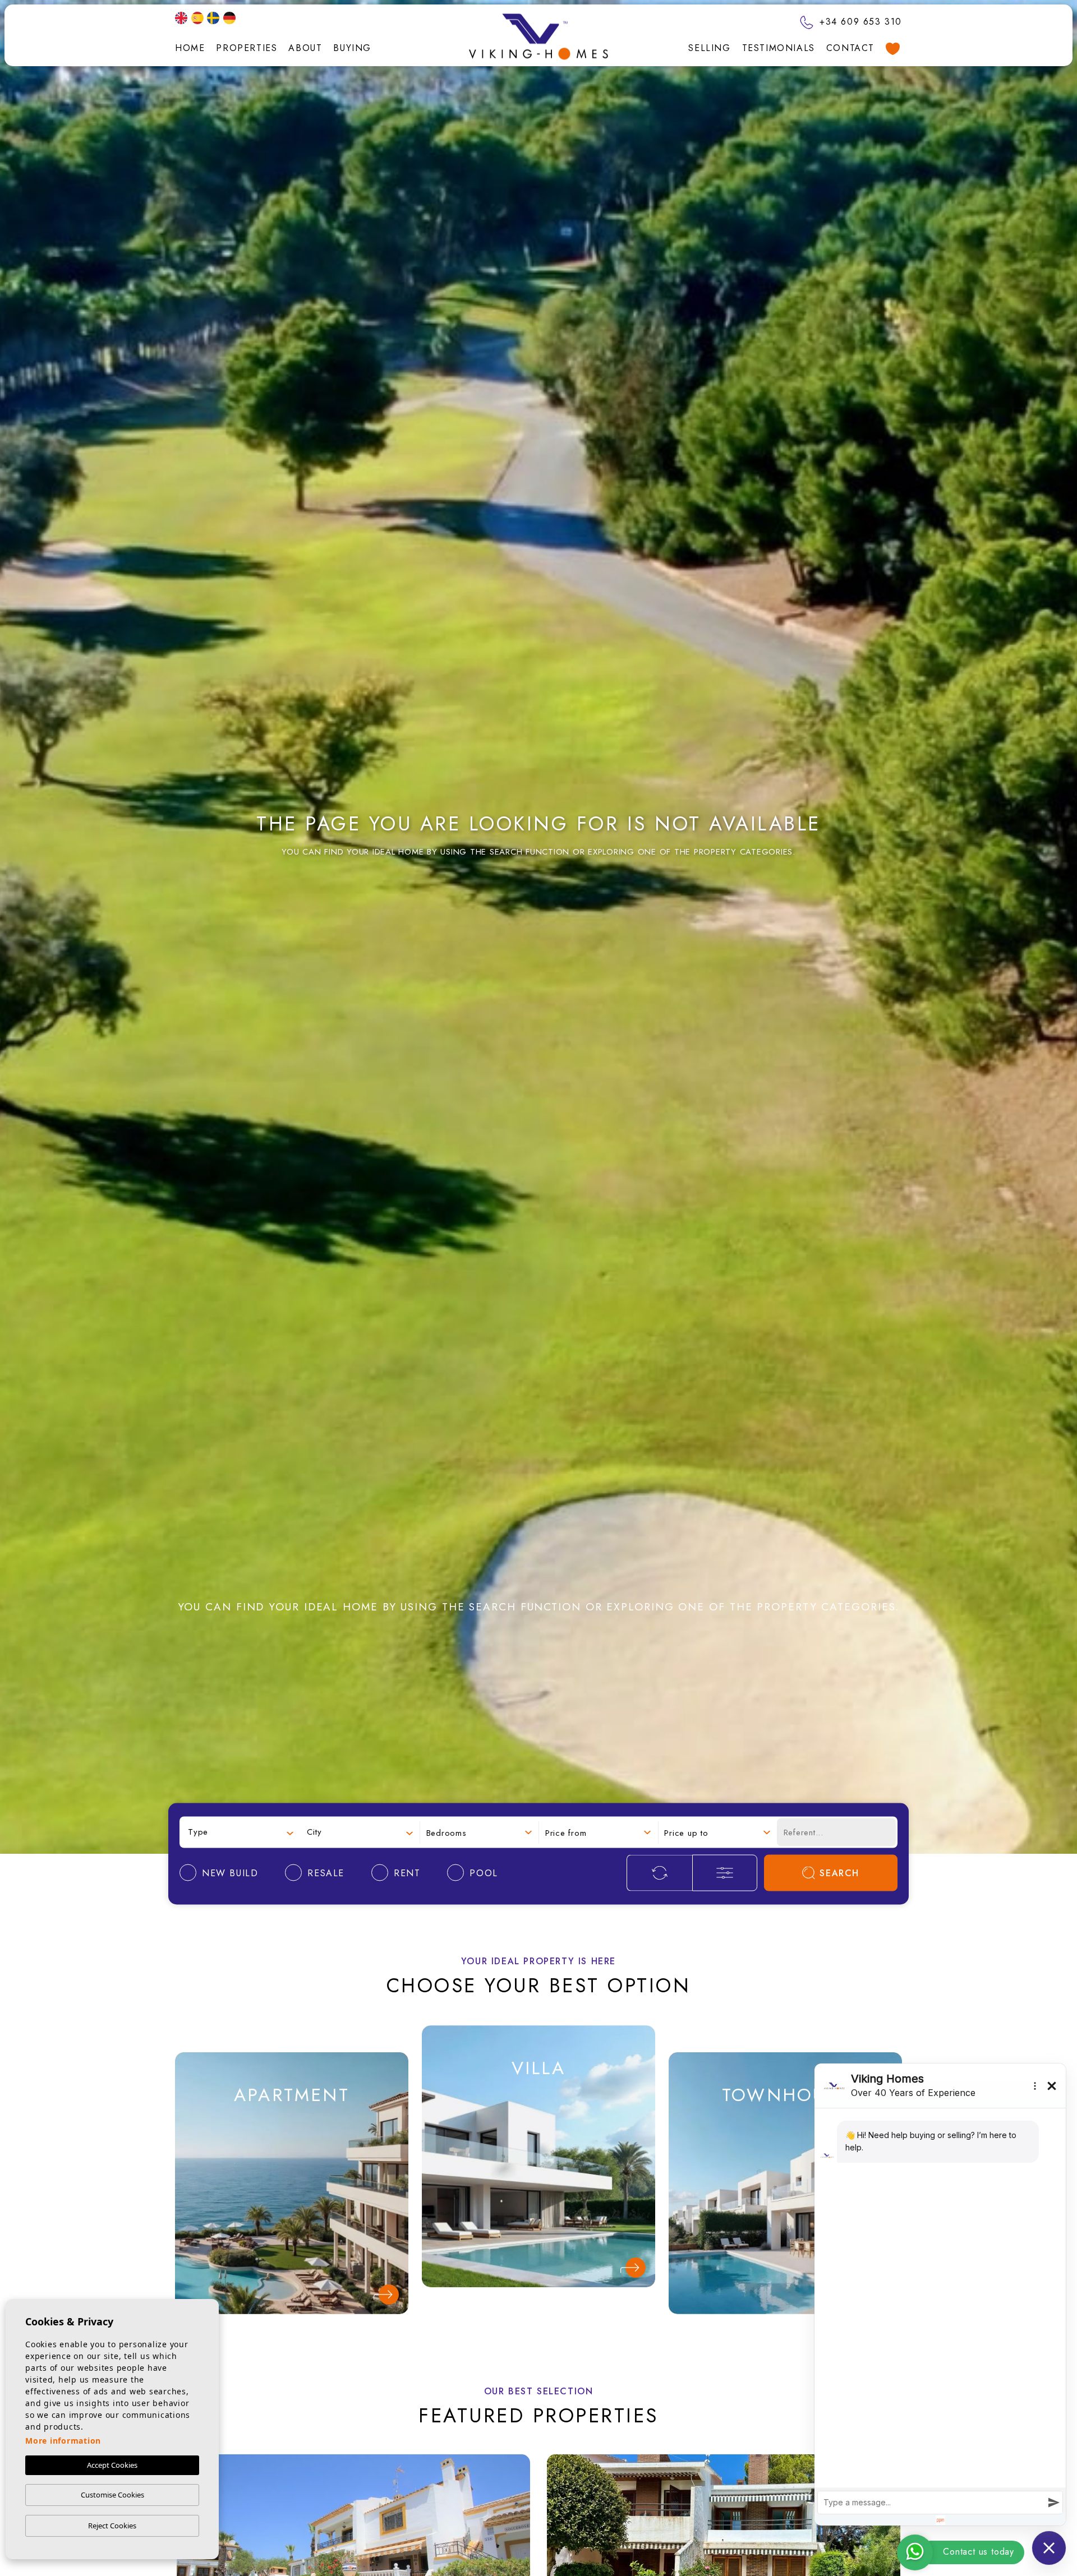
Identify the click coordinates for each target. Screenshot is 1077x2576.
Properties (247, 48)
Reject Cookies (112, 2526)
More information (63, 2441)
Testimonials (779, 48)
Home (190, 48)
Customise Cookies (112, 2495)
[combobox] (241, 1832)
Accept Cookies (112, 2465)
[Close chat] (1049, 2548)
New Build (291, 2141)
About (305, 48)
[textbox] (241, 1832)
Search (839, 1873)
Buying (352, 48)
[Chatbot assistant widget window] (940, 2295)
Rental (292, 2217)
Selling (709, 48)
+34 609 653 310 (859, 22)
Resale (292, 2179)
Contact (850, 48)
